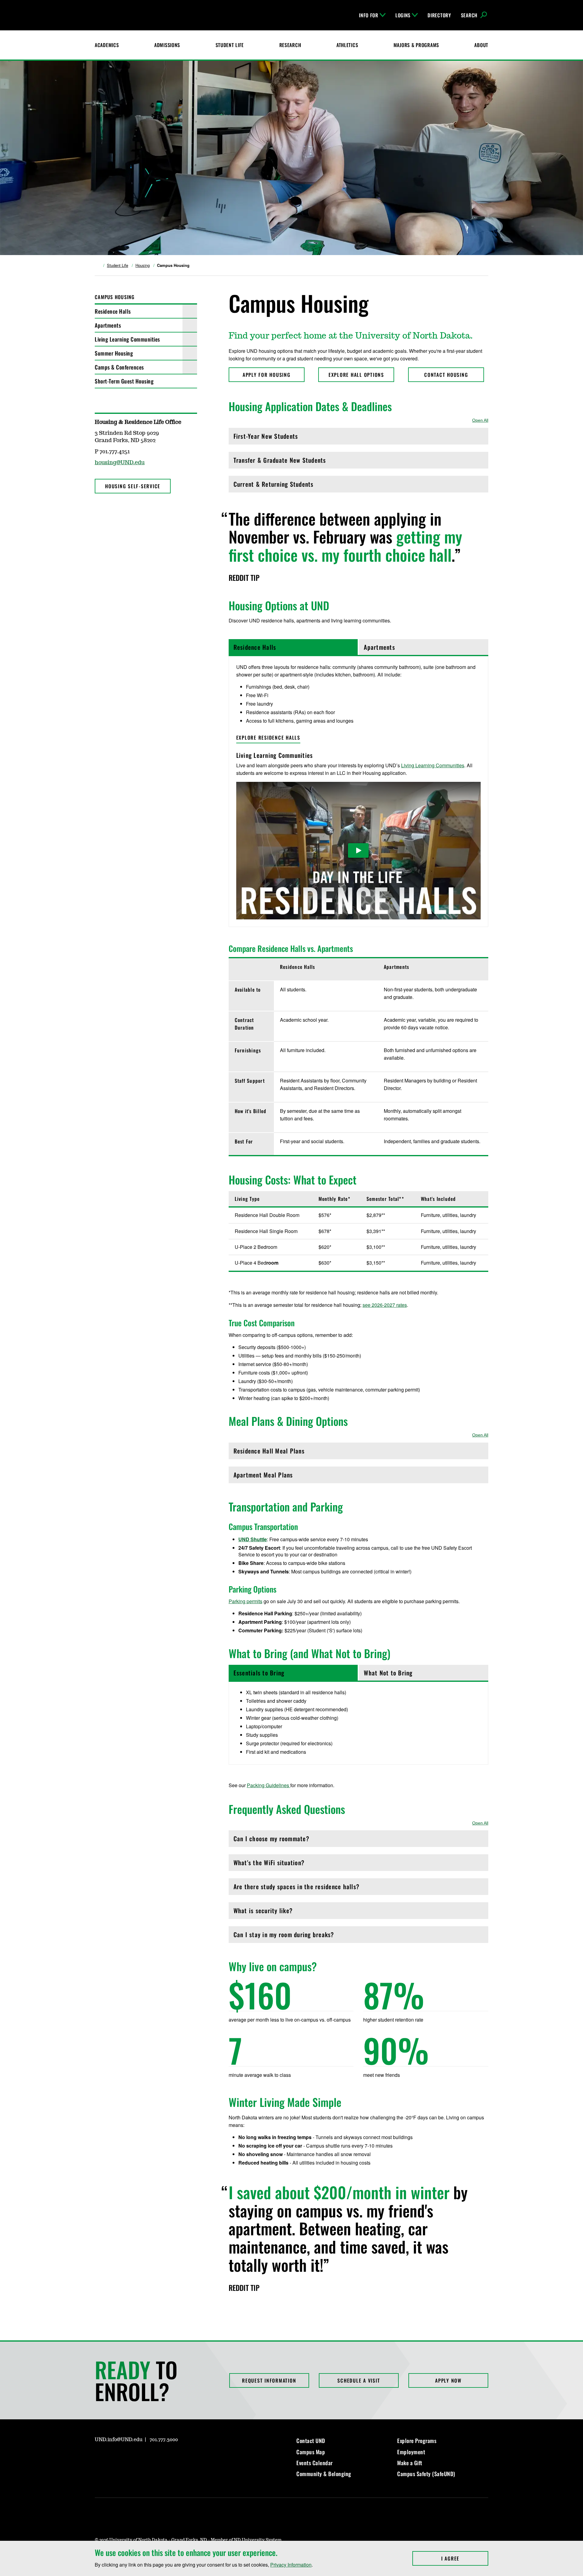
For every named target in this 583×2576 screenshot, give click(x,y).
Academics (107, 45)
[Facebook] (99, 507)
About (481, 45)
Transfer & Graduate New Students (280, 462)
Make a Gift (410, 2463)
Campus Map (311, 2452)
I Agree (465, 2558)
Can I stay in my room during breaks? (284, 1936)
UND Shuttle (253, 1539)
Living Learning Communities (127, 339)
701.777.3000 (164, 2440)
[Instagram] (114, 507)
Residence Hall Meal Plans (269, 1452)
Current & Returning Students (274, 486)
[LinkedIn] (128, 2457)
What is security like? (263, 1912)
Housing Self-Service (133, 486)
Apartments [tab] (379, 647)
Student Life (230, 45)
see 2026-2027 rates (385, 1305)
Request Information (269, 2380)
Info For (369, 15)
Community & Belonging (324, 2474)
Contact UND (311, 2441)
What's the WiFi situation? (269, 1864)
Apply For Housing (267, 375)
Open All (480, 420)
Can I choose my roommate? (271, 1840)
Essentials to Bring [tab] (259, 1673)
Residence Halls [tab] (255, 647)
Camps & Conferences (119, 367)
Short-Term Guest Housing (124, 381)
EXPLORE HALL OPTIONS (356, 375)
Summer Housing (114, 353)
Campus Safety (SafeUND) (426, 2474)
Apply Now (448, 2380)
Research (290, 45)
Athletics (347, 45)
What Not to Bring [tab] (388, 1673)
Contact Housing (446, 375)
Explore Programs (417, 2441)
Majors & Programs (416, 45)
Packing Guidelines (269, 1785)
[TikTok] (157, 2457)
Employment (411, 2452)
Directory (439, 15)
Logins (403, 15)
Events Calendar (315, 2463)
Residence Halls (113, 311)
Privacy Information (291, 2565)
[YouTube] (143, 2457)
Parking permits (245, 1601)
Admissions (167, 45)
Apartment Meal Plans (263, 1476)
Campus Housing (115, 297)
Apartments (108, 325)
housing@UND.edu (120, 463)
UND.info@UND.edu (119, 2440)
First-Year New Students (266, 438)
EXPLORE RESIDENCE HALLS (268, 738)
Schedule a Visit (359, 2380)
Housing (143, 265)
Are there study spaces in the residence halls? (297, 1888)
